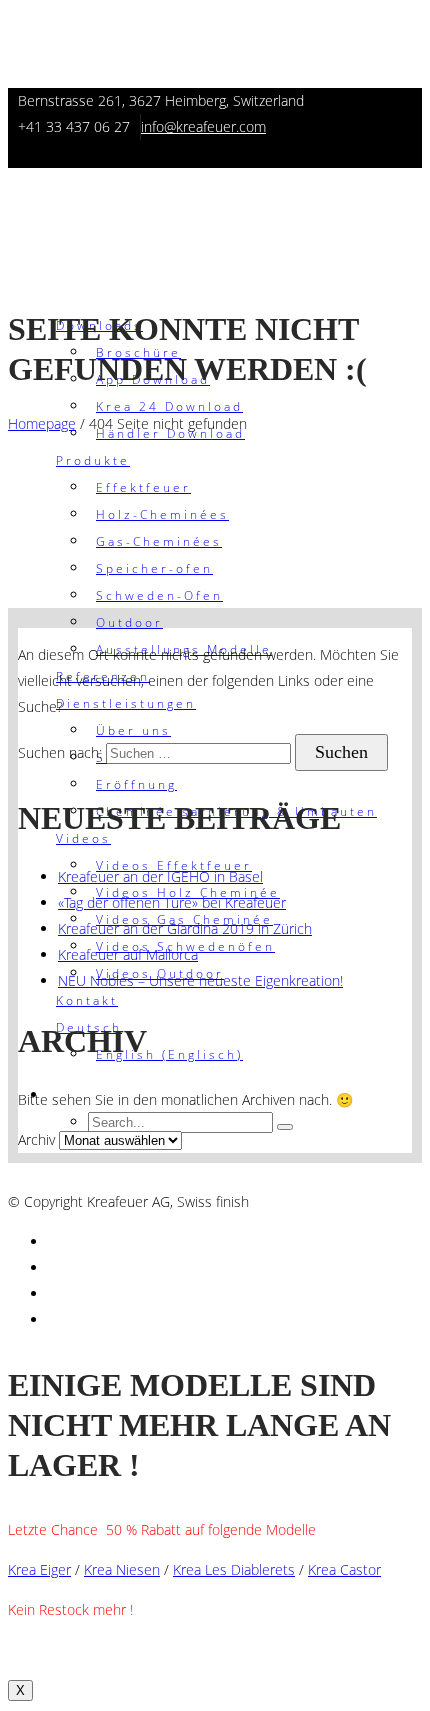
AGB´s (29, 1175)
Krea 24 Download (169, 406)
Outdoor (129, 622)
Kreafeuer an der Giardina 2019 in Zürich (185, 928)
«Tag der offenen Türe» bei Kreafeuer (172, 902)
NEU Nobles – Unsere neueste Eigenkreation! (200, 980)
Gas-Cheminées (159, 541)
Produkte (93, 460)
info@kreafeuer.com (203, 126)
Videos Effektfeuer (174, 865)
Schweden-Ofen (159, 595)
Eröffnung (136, 784)
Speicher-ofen (154, 568)
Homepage (42, 423)
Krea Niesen (122, 1569)
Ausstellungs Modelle (184, 649)
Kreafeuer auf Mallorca (128, 954)
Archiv (36, 1139)
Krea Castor (344, 1569)
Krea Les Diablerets (234, 1569)
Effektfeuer (143, 487)
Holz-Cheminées (162, 514)
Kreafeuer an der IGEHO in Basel (160, 876)
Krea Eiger (39, 1569)
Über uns (133, 730)
